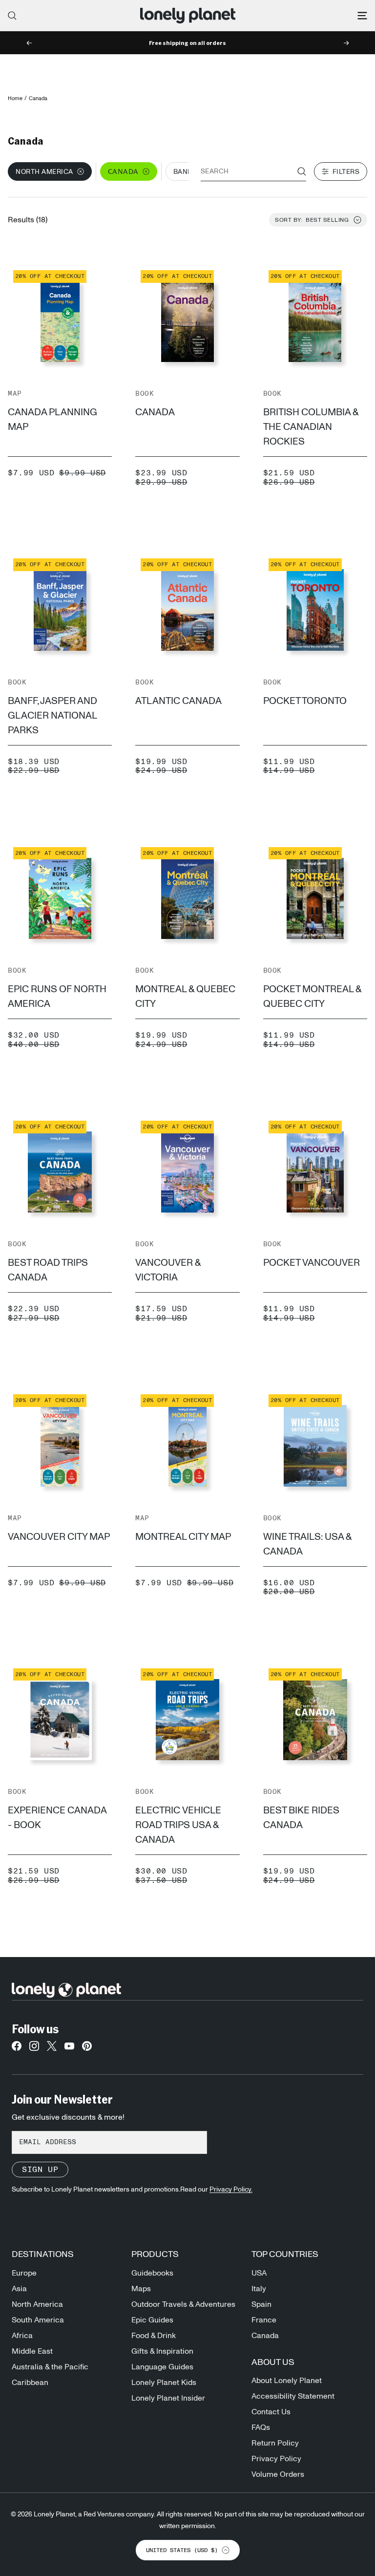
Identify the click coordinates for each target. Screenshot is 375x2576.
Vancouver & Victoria (168, 1270)
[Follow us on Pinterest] (87, 2049)
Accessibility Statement (293, 2396)
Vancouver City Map (59, 1537)
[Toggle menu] (362, 16)
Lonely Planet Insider (168, 2398)
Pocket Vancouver (312, 1263)
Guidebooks (152, 2273)
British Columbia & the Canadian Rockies (311, 427)
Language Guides (162, 2367)
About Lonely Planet (287, 2381)
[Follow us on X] (52, 2049)
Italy (259, 2289)
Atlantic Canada (178, 701)
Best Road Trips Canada (48, 1270)
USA (259, 2273)
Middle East (32, 2351)
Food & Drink (154, 2336)
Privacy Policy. (231, 2190)
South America (38, 2320)
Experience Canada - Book (57, 1818)
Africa (22, 2336)
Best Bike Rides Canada (301, 1818)
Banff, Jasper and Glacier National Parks (52, 716)
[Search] (12, 16)
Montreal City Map (183, 1537)
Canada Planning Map (52, 420)
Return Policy (275, 2443)
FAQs (261, 2427)
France (264, 2320)
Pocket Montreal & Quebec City (312, 997)
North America (37, 2304)
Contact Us (271, 2412)
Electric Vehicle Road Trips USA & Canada (178, 1825)
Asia (19, 2289)
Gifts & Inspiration (162, 2351)
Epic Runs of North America (57, 997)
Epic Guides (152, 2320)
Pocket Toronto (305, 701)
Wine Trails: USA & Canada (307, 1544)
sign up (40, 2170)
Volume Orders (278, 2474)
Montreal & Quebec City (185, 997)
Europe (24, 2273)
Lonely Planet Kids (164, 2383)
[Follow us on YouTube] (69, 2049)
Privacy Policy (276, 2459)
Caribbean (30, 2383)
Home (15, 98)
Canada (155, 412)
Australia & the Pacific (50, 2367)
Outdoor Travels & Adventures (183, 2304)
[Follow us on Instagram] (34, 2049)
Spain (261, 2304)
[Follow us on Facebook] (17, 2049)
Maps (141, 2289)
